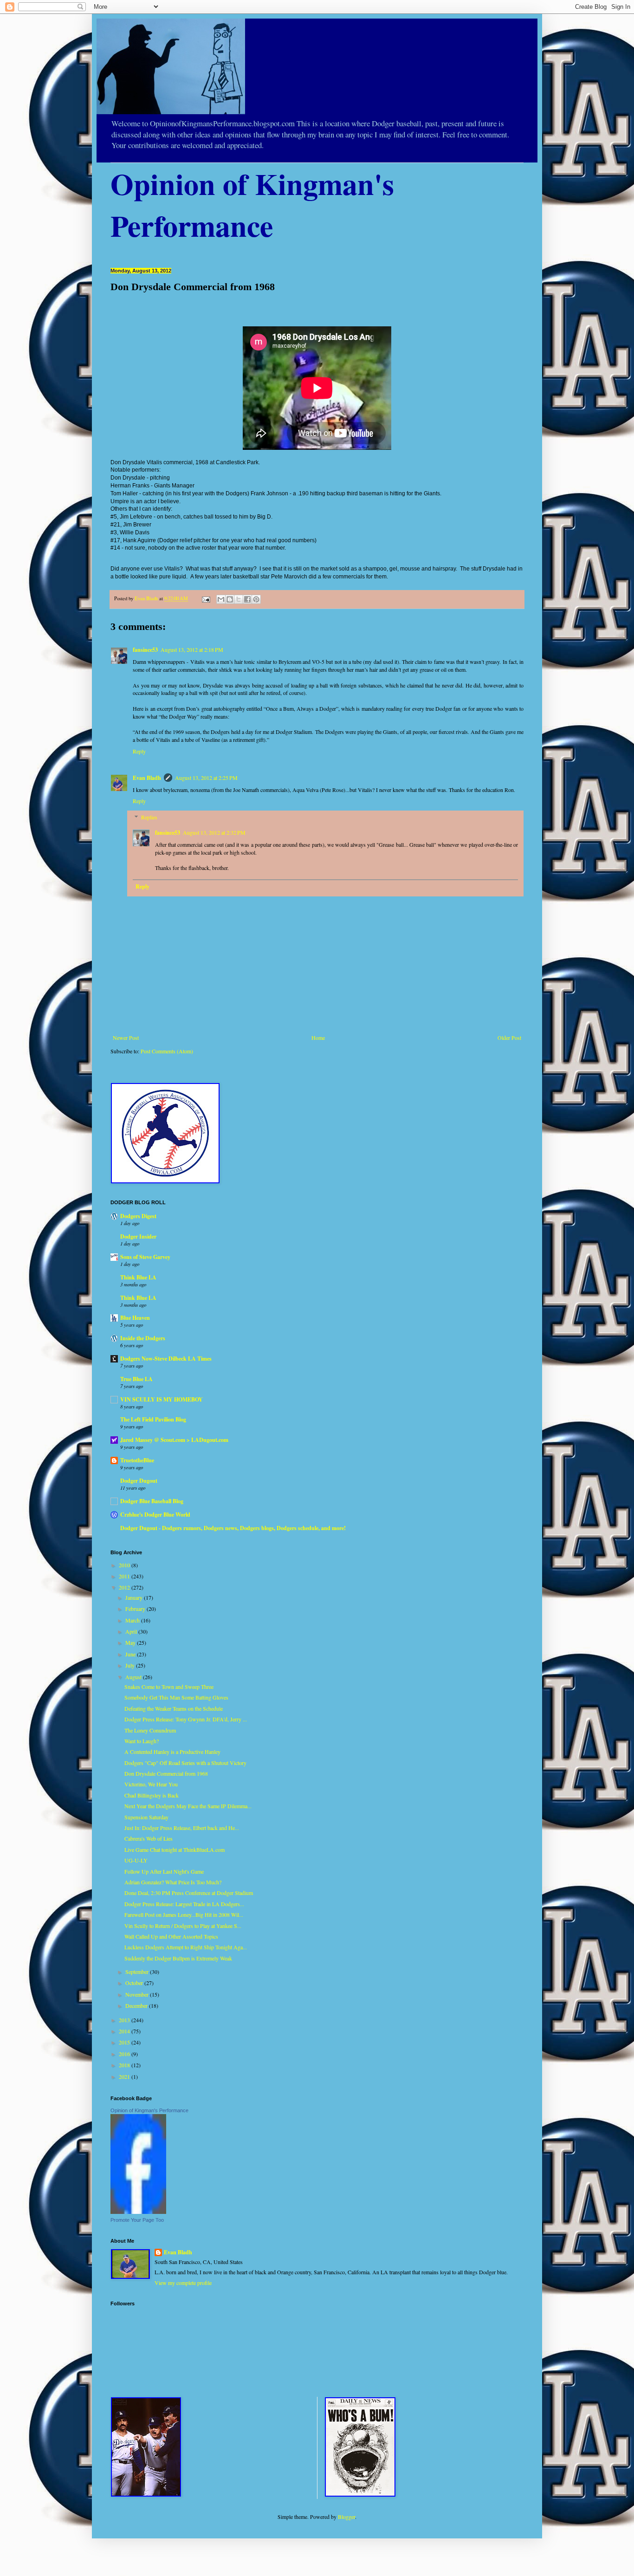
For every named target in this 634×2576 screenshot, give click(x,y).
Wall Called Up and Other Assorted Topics (171, 1936)
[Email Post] (206, 598)
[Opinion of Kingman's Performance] (138, 2212)
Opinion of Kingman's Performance (149, 2110)
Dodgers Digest (138, 1216)
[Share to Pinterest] (256, 599)
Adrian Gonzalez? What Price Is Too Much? (173, 1882)
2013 (125, 2020)
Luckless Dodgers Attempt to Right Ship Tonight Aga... (186, 1947)
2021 (125, 2076)
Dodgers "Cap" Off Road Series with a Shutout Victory (185, 1763)
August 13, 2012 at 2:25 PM (206, 778)
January (135, 1597)
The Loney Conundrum (150, 1730)
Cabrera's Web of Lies (149, 1838)
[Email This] (221, 599)
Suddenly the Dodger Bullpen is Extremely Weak (178, 1958)
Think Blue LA (138, 1277)
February (136, 1609)
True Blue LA (136, 1379)
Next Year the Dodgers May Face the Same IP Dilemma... (188, 1806)
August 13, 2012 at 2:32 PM (214, 832)
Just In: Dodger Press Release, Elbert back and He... (182, 1828)
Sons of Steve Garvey (145, 1257)
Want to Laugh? (142, 1741)
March (133, 1620)
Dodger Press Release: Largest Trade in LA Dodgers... (184, 1904)
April (132, 1631)
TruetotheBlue (137, 1460)
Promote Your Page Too (137, 2220)
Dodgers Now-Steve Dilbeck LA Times (166, 1359)
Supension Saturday (146, 1817)
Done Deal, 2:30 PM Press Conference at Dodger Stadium (189, 1893)
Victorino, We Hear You (151, 1784)
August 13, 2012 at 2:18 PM (192, 649)
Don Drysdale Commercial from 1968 (166, 1773)
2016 (125, 2054)
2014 (125, 2031)
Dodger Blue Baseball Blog (152, 1501)
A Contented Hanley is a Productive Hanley (172, 1752)
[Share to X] (239, 599)
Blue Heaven (135, 1318)
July (131, 1665)
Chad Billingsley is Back (152, 1795)
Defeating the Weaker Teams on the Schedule (174, 1708)
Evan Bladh (147, 778)
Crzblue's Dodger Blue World (155, 1515)
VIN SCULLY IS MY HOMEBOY (162, 1399)
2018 (125, 2065)
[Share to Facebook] (247, 599)
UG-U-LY (136, 1860)
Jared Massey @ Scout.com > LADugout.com (174, 1440)
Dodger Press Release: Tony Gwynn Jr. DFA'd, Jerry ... (186, 1719)
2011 (125, 1576)
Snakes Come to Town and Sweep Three (169, 1687)
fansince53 (145, 650)
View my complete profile (183, 2283)
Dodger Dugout (139, 1481)
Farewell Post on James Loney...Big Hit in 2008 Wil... (184, 1914)
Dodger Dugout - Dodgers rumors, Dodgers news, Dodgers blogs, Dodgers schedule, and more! (233, 1528)
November (138, 1994)
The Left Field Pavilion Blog (153, 1419)
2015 (125, 2042)
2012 (125, 1587)
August (134, 1677)
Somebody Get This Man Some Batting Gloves (176, 1697)
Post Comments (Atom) (167, 1051)
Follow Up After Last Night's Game (164, 1871)
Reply (139, 751)
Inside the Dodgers (143, 1338)
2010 (125, 1565)
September (138, 1972)
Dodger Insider (138, 1236)
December (137, 2005)
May (131, 1642)
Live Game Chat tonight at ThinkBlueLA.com (175, 1849)
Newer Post (126, 1038)
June (131, 1654)
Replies (149, 817)
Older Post (509, 1038)
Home (318, 1038)
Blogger (346, 2517)
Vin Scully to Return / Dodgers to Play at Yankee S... (183, 1926)
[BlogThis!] (230, 599)
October (135, 1983)
